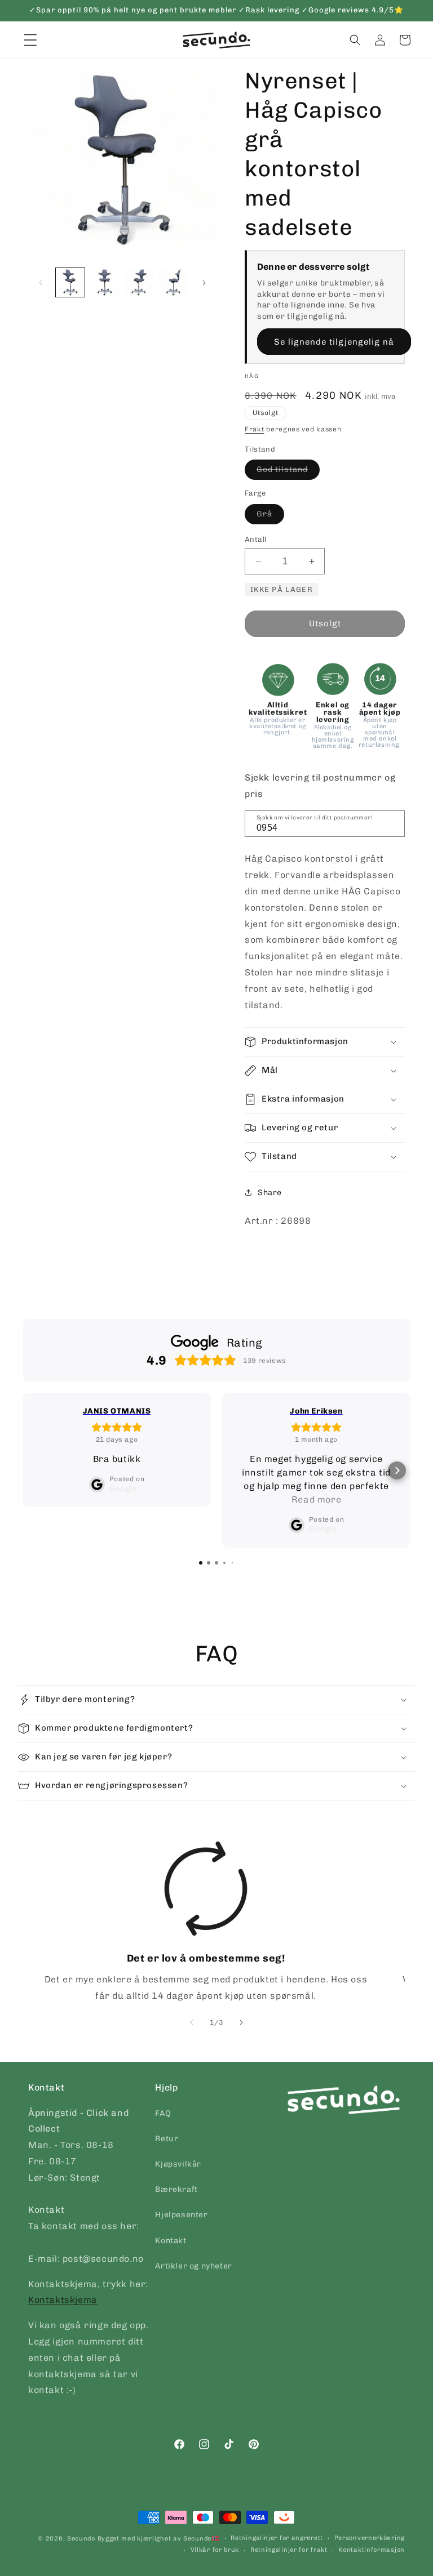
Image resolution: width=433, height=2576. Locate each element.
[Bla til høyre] (204, 283)
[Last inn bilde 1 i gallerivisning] (70, 282)
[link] (206, 1923)
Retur (167, 2139)
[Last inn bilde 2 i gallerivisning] (105, 282)
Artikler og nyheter (193, 2266)
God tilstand (288, 472)
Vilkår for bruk (215, 2550)
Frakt (255, 429)
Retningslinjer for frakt (289, 2550)
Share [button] (270, 1193)
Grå (270, 516)
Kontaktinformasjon (372, 2550)
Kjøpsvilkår (178, 2164)
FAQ (163, 2113)
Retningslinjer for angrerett (277, 2538)
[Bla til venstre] (41, 283)
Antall (255, 539)
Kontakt (171, 2241)
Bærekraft (176, 2189)
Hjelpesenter (181, 2215)
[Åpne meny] (30, 40)
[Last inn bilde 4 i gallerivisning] (173, 282)
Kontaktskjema (63, 2300)
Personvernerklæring (370, 2538)
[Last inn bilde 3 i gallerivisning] (139, 282)
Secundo (81, 2539)
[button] (355, 40)
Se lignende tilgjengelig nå (334, 342)
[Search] (392, 823)
